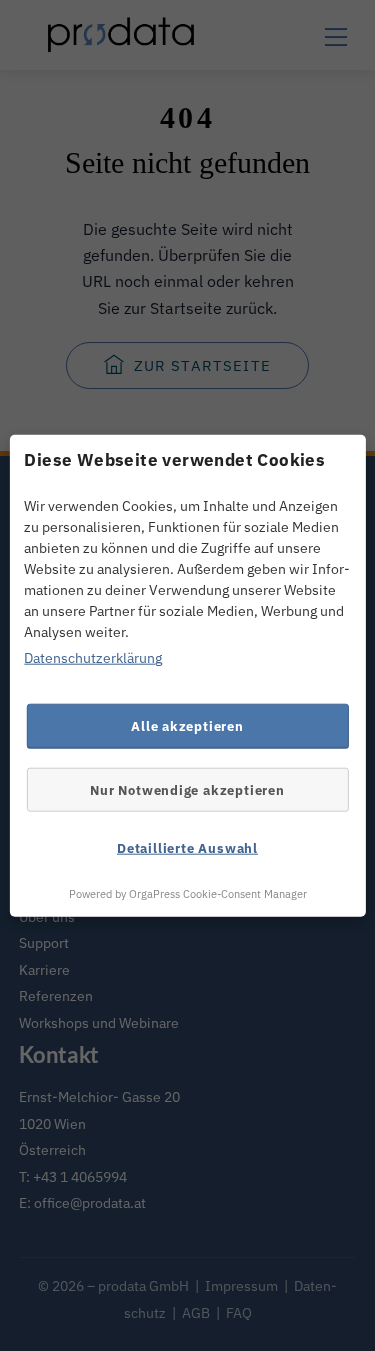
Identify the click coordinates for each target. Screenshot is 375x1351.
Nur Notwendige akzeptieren (187, 789)
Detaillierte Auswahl (187, 848)
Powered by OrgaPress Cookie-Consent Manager (188, 893)
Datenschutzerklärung (93, 658)
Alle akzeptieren (187, 725)
